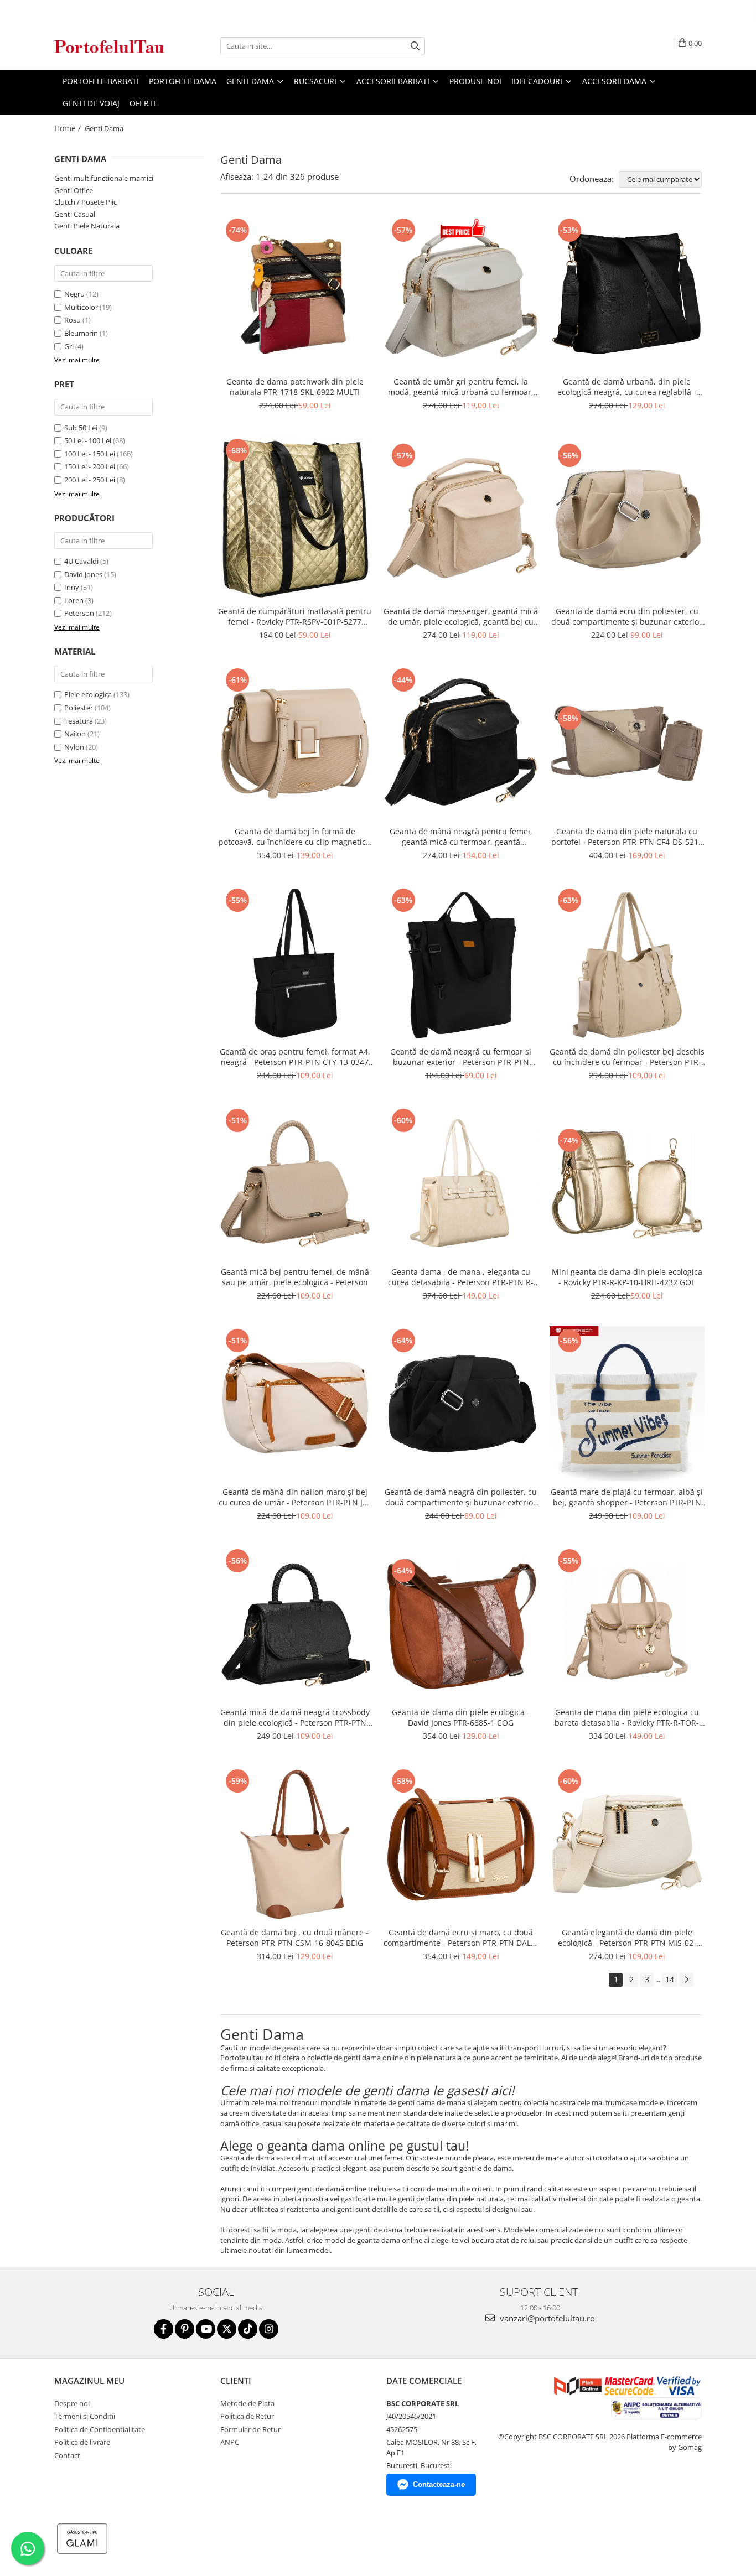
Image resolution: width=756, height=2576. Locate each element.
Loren (74, 600)
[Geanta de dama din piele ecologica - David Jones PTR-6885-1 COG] (461, 1624)
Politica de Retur (247, 2416)
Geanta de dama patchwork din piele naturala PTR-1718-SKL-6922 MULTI (295, 387)
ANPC (230, 2442)
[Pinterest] (185, 2329)
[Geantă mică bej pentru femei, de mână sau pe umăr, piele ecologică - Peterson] (295, 1183)
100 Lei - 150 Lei (90, 454)
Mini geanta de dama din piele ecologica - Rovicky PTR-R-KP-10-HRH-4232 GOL (627, 1277)
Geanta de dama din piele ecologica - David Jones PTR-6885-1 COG (461, 1717)
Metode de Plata (247, 2403)
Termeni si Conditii (85, 2416)
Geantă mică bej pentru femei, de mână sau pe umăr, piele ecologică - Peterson (295, 1277)
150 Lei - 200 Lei (90, 466)
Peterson (79, 613)
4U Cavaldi (81, 561)
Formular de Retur (250, 2429)
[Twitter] (227, 2329)
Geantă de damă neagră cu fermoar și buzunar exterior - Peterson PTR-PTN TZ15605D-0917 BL (461, 1057)
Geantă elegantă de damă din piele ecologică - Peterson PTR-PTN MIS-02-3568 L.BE (627, 1938)
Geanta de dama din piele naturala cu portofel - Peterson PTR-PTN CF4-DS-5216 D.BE (627, 837)
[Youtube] (206, 2329)
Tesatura (79, 721)
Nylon (74, 747)
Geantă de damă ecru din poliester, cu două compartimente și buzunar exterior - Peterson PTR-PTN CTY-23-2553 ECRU (627, 616)
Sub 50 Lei (81, 428)
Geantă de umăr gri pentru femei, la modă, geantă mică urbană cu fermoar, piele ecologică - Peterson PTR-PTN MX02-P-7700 (461, 387)
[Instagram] (269, 2329)
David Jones (83, 574)
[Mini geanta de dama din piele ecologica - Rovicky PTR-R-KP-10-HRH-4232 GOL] (627, 1183)
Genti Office (74, 190)
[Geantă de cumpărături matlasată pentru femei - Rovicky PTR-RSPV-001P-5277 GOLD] (295, 518)
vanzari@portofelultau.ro (546, 2318)
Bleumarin (81, 333)
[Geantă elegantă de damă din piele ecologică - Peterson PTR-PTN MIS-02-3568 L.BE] (627, 1844)
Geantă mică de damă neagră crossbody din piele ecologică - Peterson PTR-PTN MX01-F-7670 (295, 1717)
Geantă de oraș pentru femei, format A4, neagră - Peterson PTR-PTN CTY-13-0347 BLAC (295, 1057)
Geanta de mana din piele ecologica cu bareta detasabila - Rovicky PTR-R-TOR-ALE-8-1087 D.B (627, 1717)
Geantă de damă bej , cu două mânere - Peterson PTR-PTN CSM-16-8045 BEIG (295, 1938)
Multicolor (81, 307)
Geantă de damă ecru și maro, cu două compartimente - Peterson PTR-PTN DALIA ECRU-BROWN (461, 1938)
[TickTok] (248, 2329)
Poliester (79, 708)
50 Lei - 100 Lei (88, 440)
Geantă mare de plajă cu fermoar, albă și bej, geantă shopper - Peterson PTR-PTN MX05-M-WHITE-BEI (627, 1497)
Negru (74, 294)
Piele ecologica (88, 694)
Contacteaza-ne (439, 2484)
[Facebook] (164, 2329)
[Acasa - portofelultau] (110, 46)
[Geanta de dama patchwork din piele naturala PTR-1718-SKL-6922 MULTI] (295, 293)
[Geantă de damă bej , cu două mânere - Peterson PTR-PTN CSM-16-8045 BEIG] (295, 1844)
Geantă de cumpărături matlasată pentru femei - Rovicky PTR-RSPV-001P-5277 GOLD (295, 616)
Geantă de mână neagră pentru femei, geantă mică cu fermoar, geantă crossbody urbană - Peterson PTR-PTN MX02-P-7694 (461, 837)
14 (670, 1979)
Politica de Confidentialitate (100, 2429)
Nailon (75, 734)
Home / (69, 128)
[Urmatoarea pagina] (686, 1980)
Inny (72, 587)
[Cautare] (415, 46)
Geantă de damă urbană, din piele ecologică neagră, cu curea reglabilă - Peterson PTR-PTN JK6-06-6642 (627, 387)
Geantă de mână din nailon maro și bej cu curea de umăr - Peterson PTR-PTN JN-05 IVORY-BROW (295, 1497)
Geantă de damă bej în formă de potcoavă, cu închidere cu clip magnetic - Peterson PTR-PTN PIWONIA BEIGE (295, 837)
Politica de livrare (82, 2442)
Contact (67, 2455)
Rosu (73, 320)
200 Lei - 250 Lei (90, 480)
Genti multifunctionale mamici (104, 178)
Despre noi (72, 2403)
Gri (69, 346)
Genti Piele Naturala (87, 226)
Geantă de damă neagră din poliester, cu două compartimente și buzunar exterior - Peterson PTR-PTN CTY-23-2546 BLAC (461, 1497)
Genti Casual (75, 214)
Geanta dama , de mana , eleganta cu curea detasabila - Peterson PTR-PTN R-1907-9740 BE (461, 1277)
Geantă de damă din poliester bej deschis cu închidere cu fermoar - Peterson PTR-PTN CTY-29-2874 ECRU (627, 1057)
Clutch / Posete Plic (86, 202)
